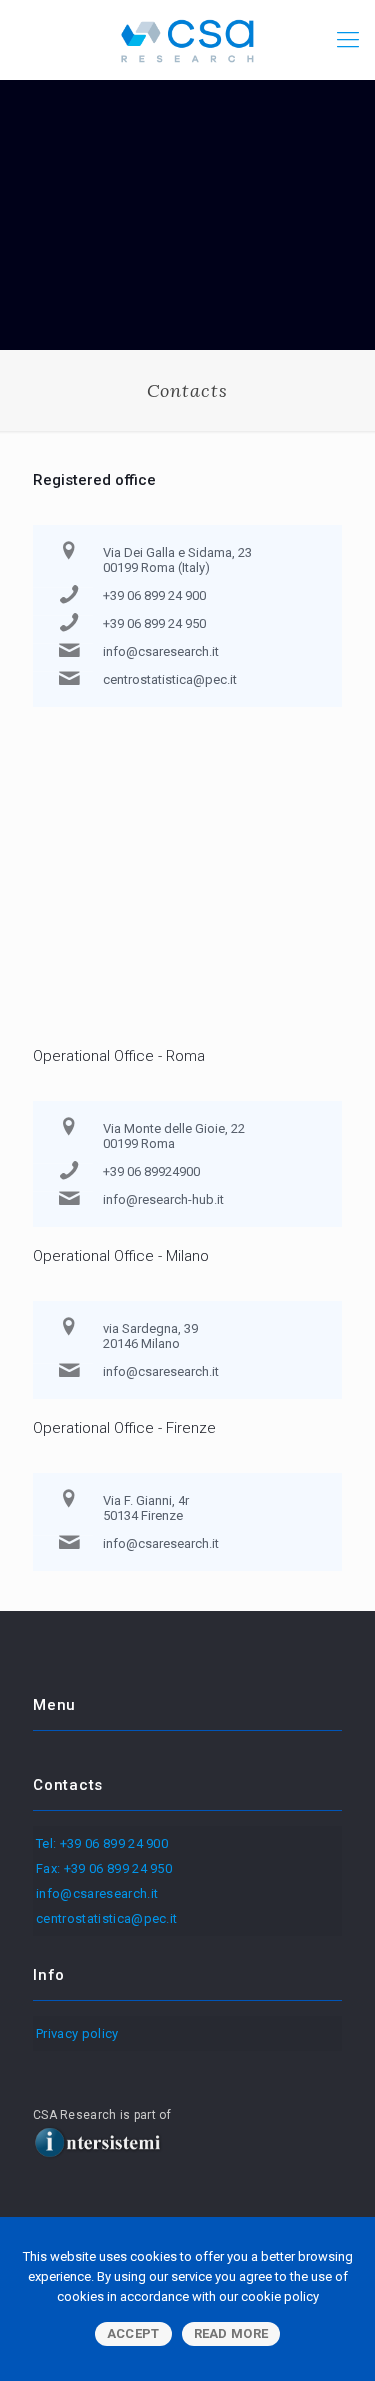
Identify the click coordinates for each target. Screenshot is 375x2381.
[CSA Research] (187, 40)
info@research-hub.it (163, 1199)
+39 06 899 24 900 (154, 595)
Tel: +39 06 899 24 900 (102, 1843)
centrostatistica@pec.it (170, 679)
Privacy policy (77, 2033)
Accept (133, 2333)
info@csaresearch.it (161, 651)
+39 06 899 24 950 (154, 623)
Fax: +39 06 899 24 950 (104, 1868)
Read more (231, 2333)
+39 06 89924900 (151, 1171)
